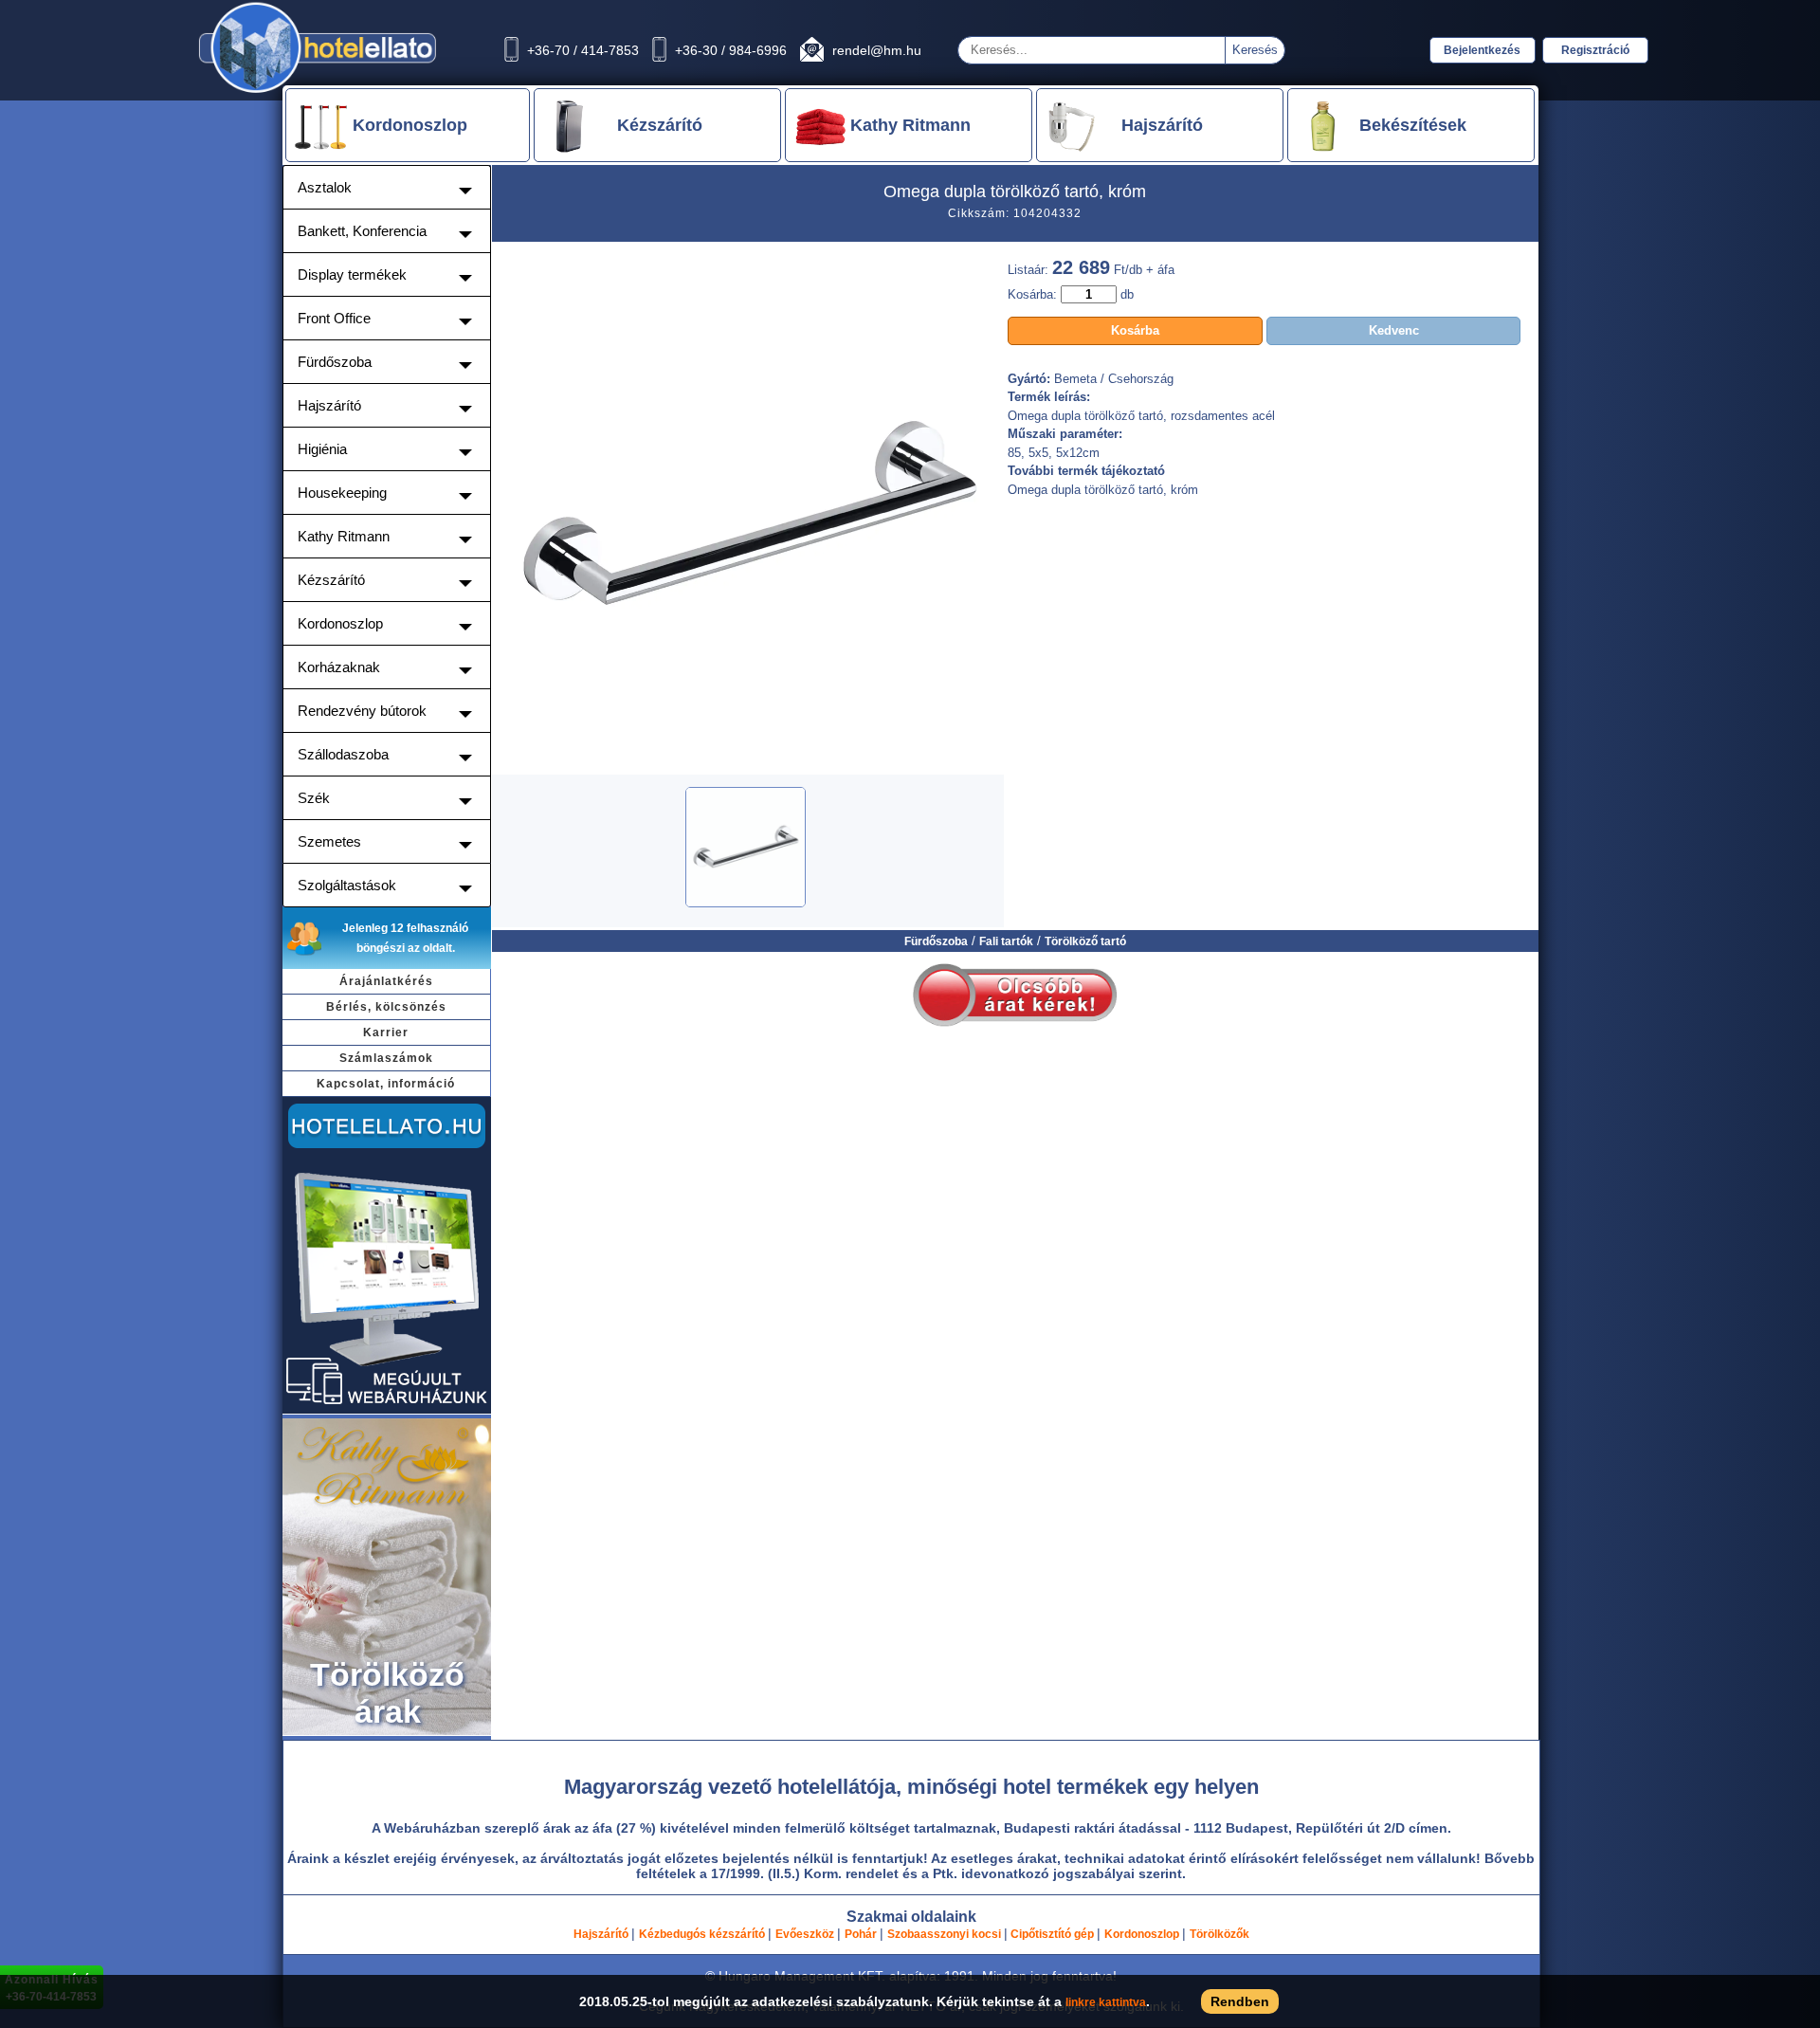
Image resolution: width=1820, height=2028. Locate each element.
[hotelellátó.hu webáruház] (387, 1411)
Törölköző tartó (1085, 941)
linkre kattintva (1106, 2002)
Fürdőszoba (936, 941)
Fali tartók (1006, 941)
